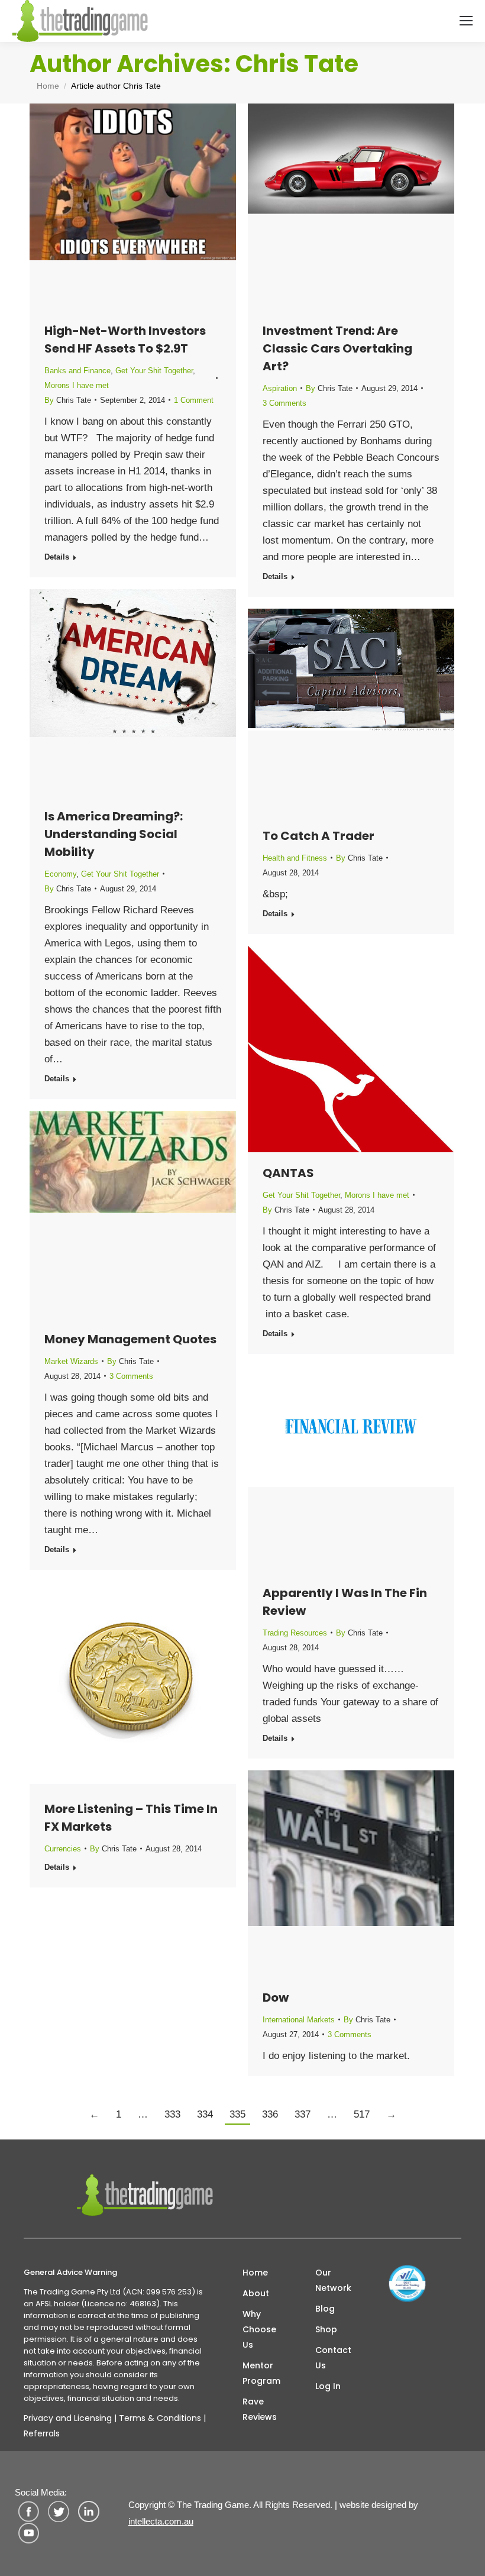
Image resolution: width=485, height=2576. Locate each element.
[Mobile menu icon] (466, 21)
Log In (328, 2386)
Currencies (63, 1849)
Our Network (333, 2280)
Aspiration (280, 388)
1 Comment (194, 400)
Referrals (42, 2433)
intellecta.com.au (161, 2521)
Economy (60, 874)
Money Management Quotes (130, 1339)
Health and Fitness (295, 858)
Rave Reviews (260, 2409)
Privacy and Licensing (68, 2418)
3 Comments (284, 403)
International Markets (299, 2020)
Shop (326, 2329)
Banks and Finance (77, 371)
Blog (325, 2309)
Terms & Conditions (160, 2418)
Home (255, 2273)
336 (270, 2114)
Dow (276, 1998)
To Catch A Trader (319, 836)
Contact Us (333, 2358)
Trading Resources (295, 1633)
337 (303, 2114)
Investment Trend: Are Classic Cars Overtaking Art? (337, 348)
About (256, 2293)
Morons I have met (77, 385)
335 (237, 2114)
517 (362, 2114)
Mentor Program (261, 2373)
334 (205, 2114)
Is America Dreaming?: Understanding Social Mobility (114, 834)
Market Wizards (71, 1361)
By (68, 400)
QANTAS (288, 1173)
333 (172, 2114)
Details (57, 557)
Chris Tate (297, 64)
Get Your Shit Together (154, 371)
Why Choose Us (259, 2329)
